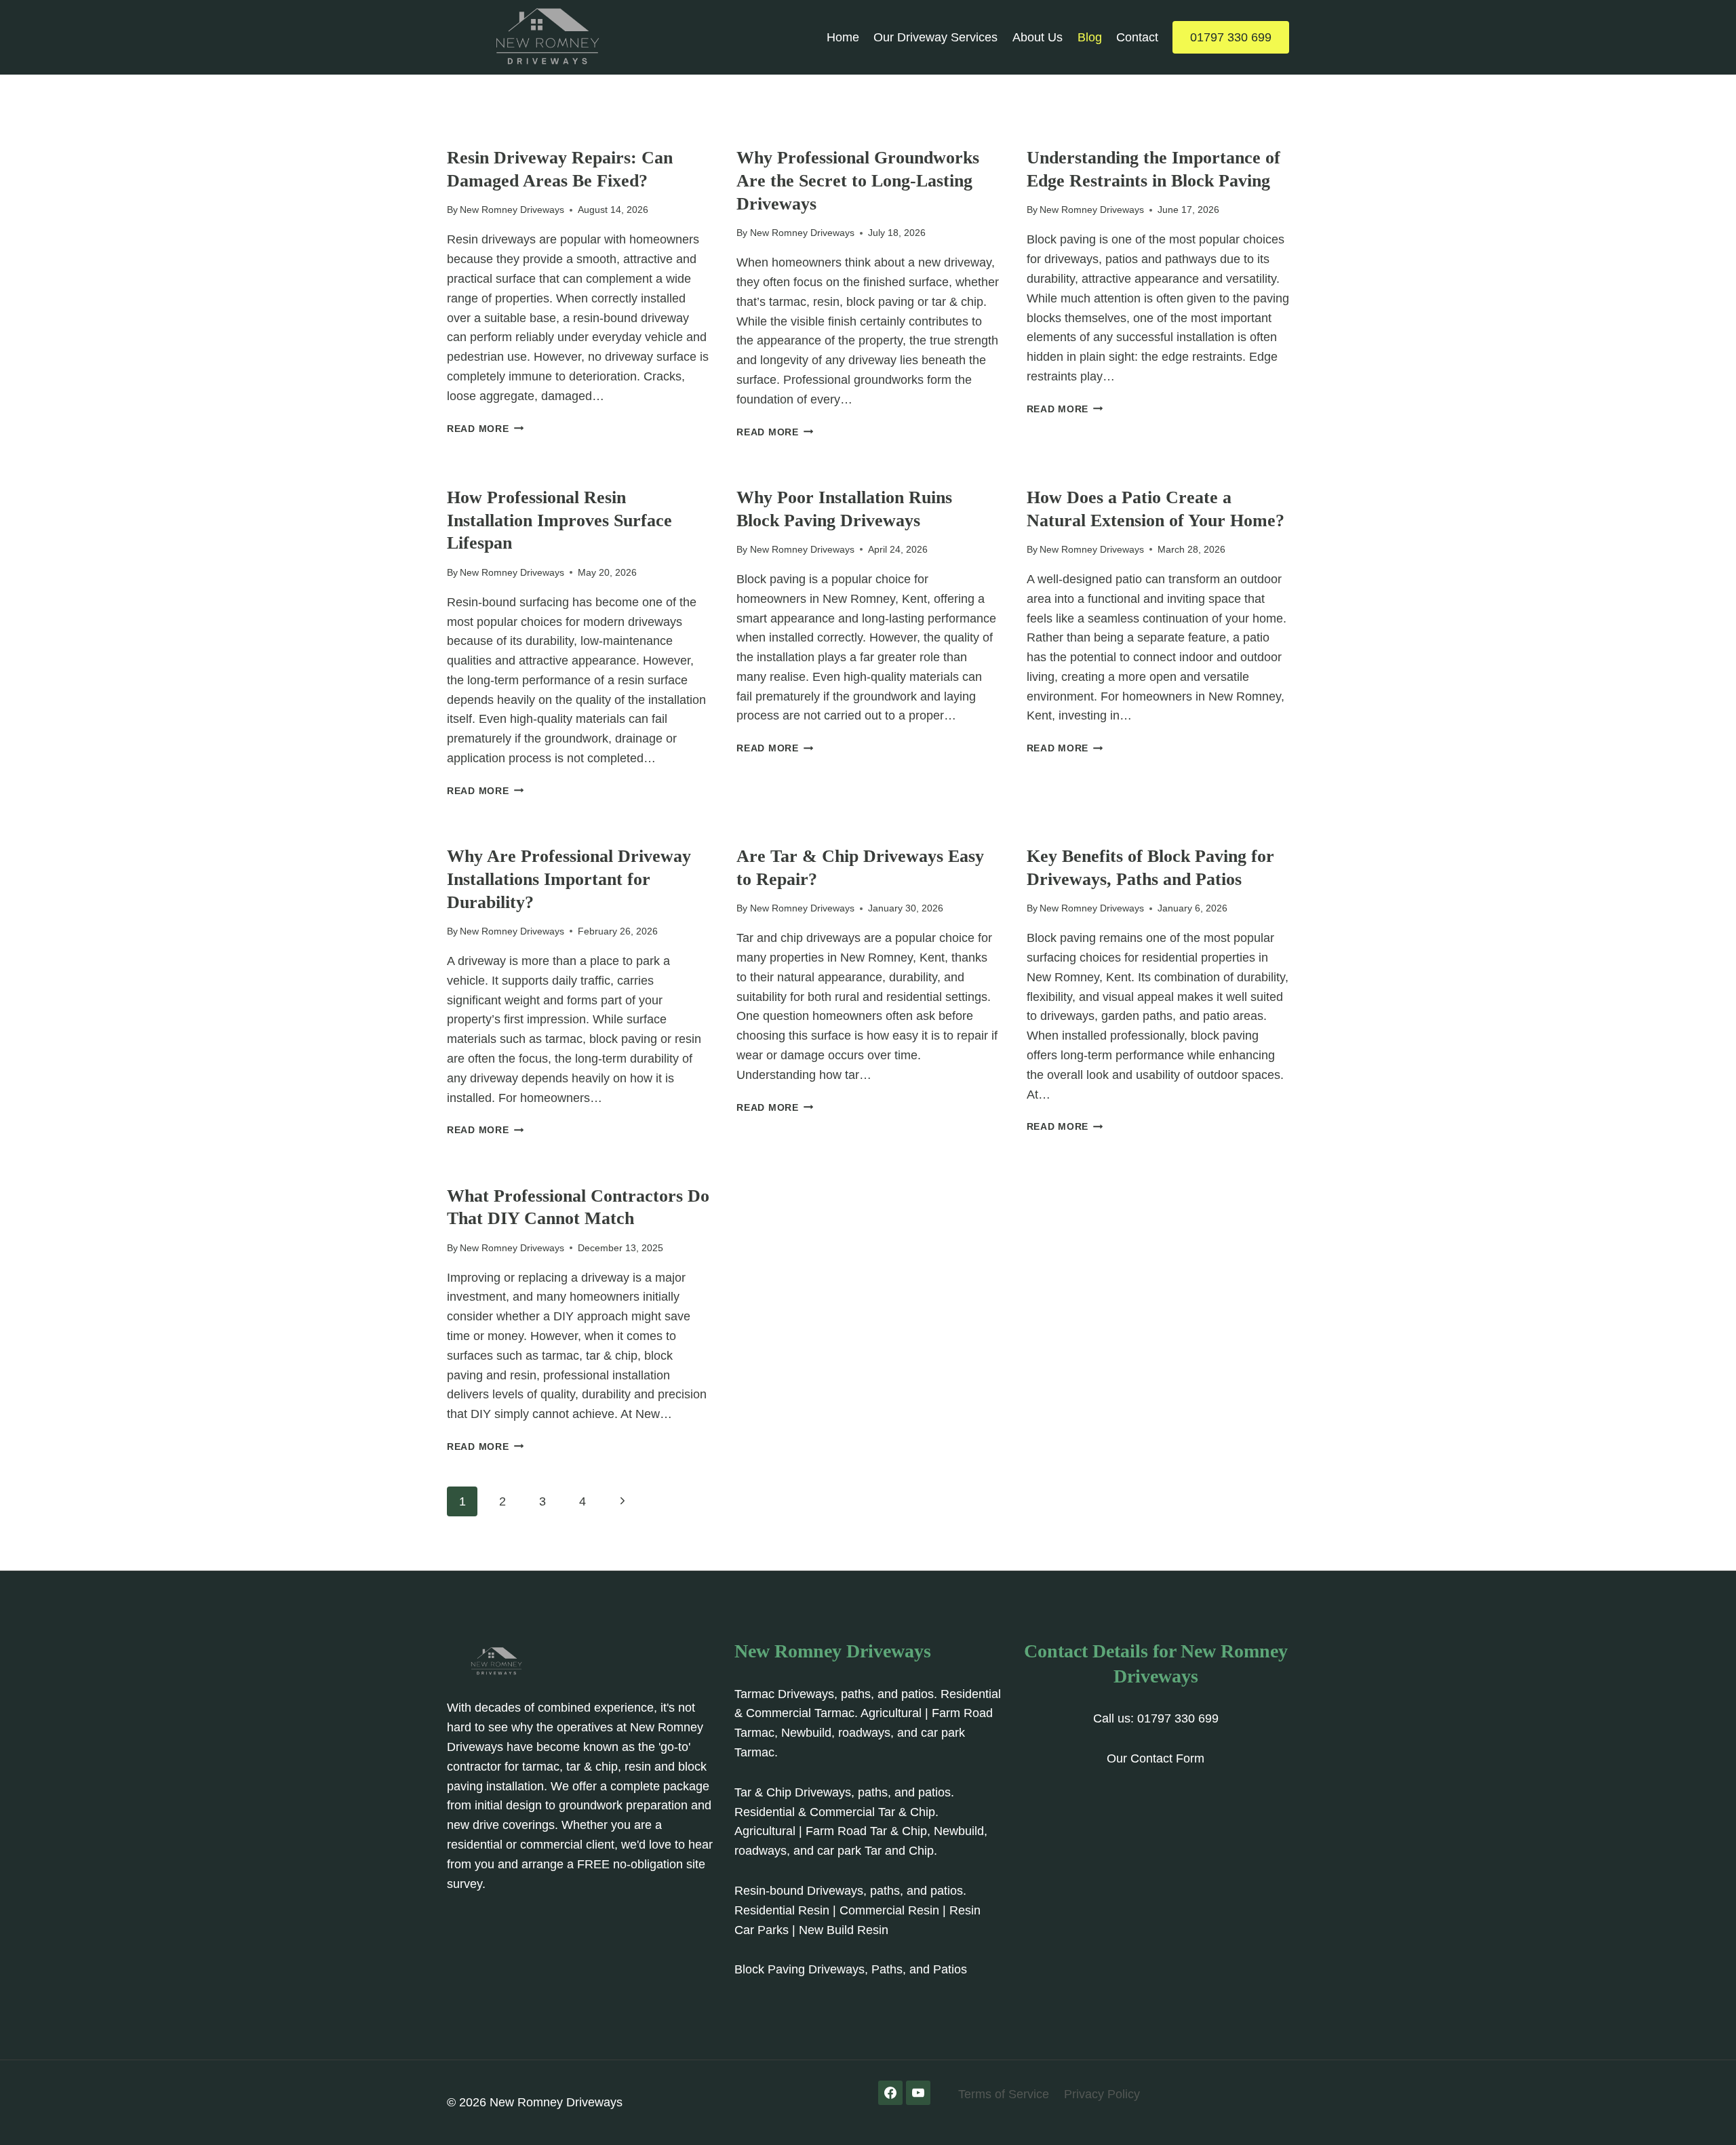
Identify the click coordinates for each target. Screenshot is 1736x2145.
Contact (1137, 37)
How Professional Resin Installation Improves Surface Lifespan (559, 520)
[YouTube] (918, 2093)
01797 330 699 (1231, 37)
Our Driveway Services (935, 37)
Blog (1090, 37)
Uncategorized (487, 136)
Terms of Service (1004, 2094)
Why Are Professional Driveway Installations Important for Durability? (569, 879)
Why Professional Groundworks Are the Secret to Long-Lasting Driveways (858, 181)
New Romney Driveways (512, 210)
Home (843, 37)
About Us (1038, 37)
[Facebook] (890, 2093)
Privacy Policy (1102, 2094)
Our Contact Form (1156, 1758)
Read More (485, 429)
